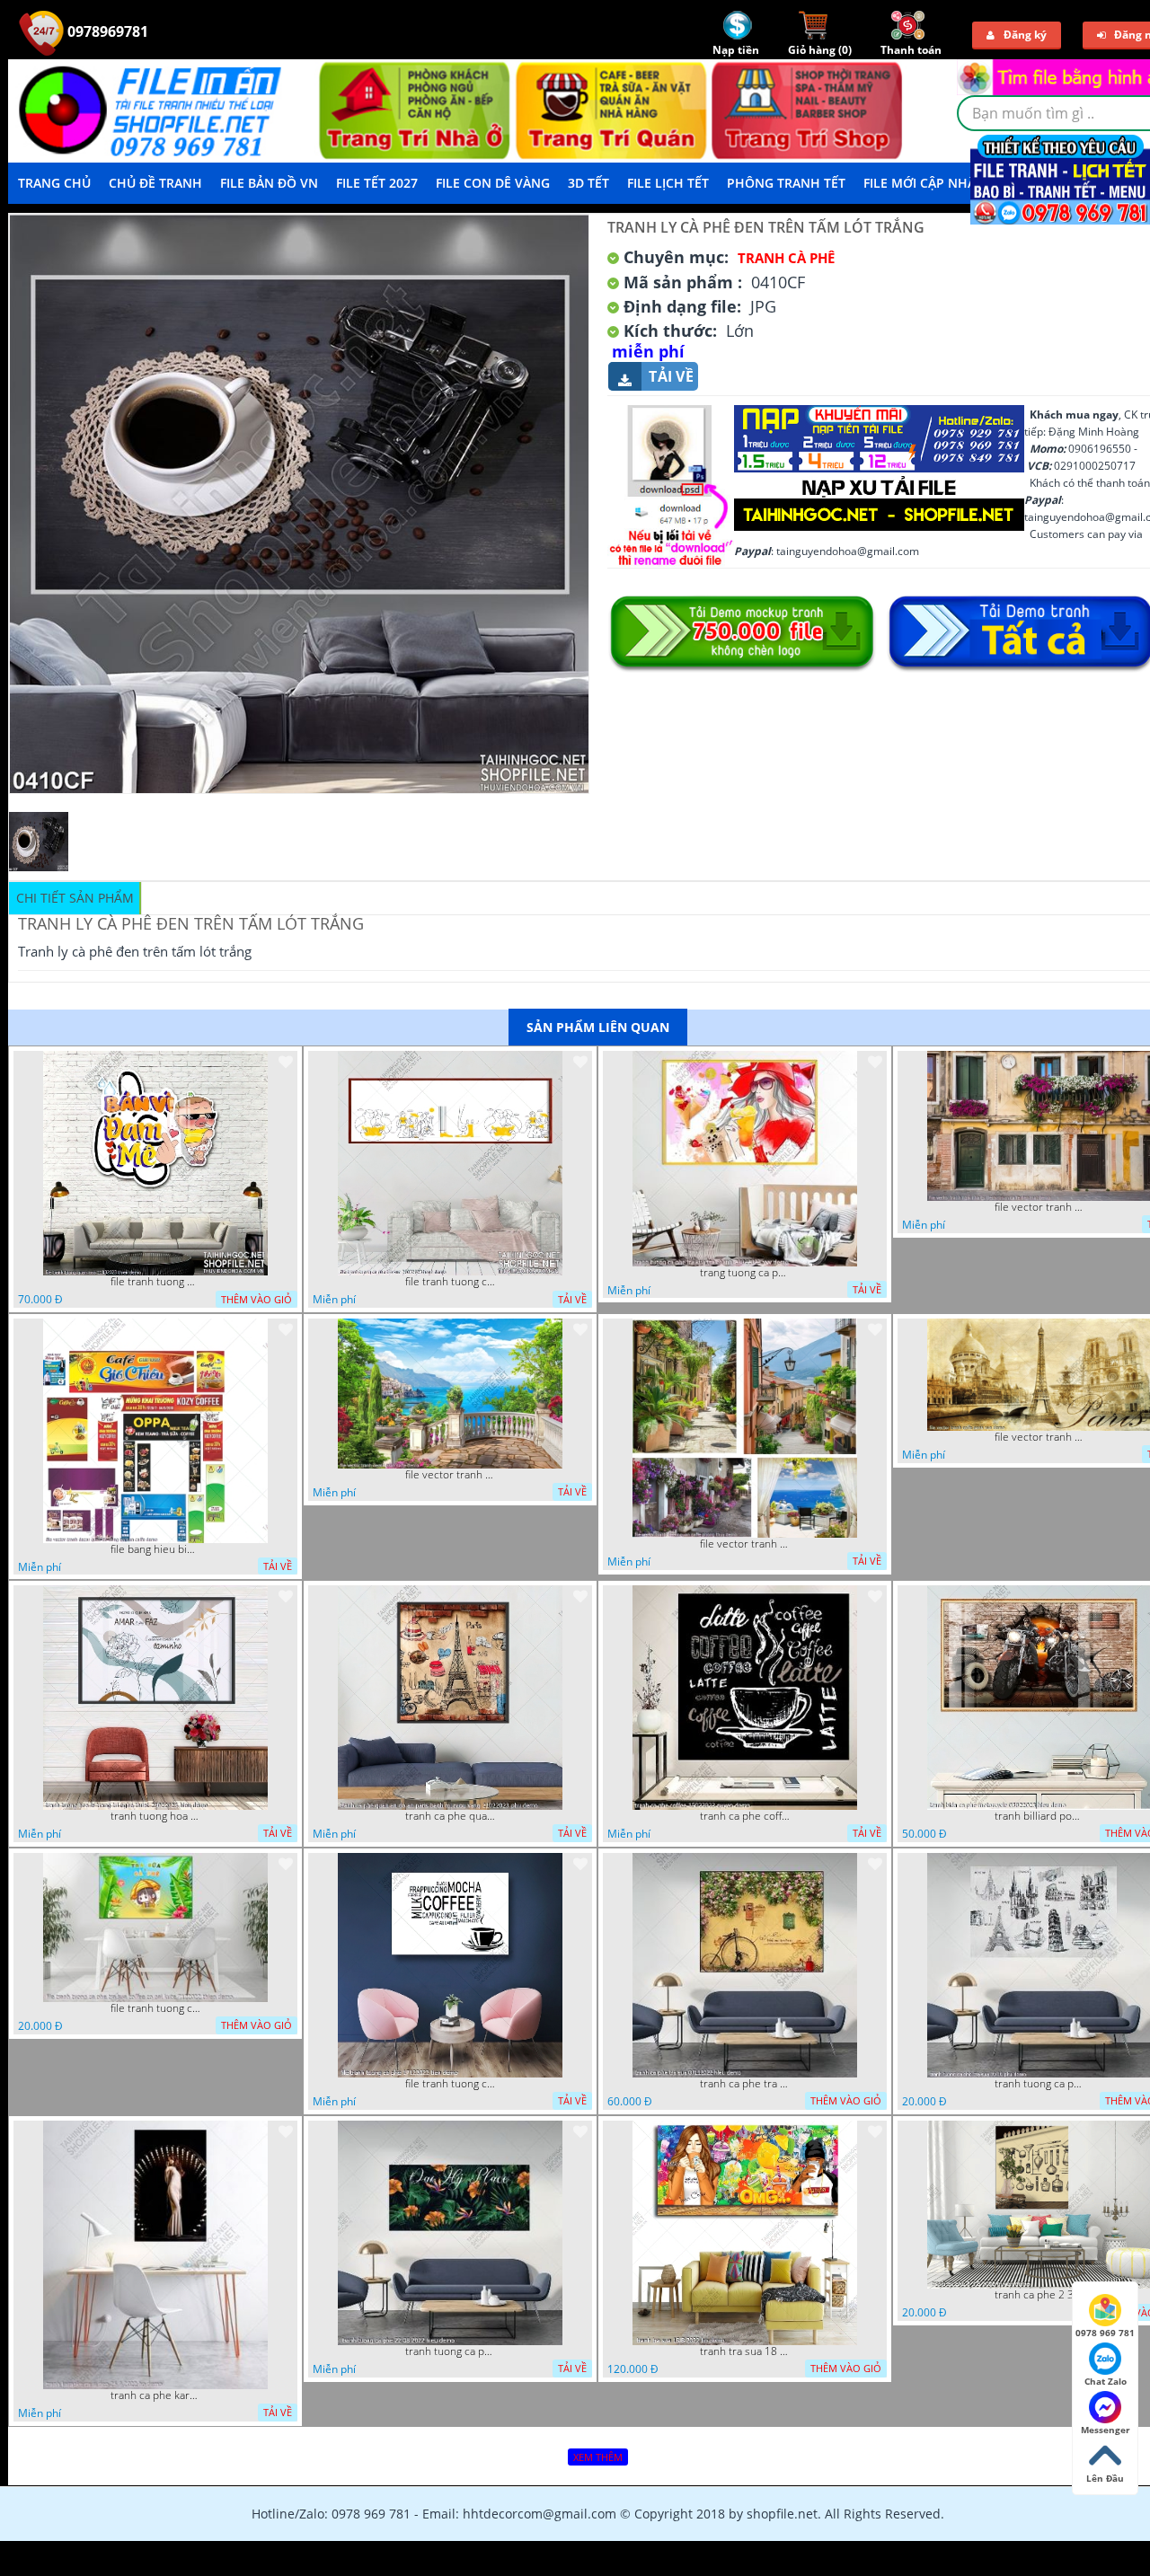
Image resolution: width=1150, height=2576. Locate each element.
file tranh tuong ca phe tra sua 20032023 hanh (450, 1282)
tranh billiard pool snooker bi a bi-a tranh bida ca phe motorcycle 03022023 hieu (1039, 1816)
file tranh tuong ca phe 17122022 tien (450, 2084)
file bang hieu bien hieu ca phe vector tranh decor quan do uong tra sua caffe (155, 1549)
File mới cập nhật (923, 183)
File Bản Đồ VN (269, 183)
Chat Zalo (1106, 2381)
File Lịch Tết (668, 183)
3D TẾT (588, 183)
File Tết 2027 (377, 183)
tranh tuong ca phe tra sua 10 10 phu (1039, 2084)
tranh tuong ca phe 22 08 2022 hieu (450, 2351)
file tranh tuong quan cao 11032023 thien (155, 1282)
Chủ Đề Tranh (155, 183)
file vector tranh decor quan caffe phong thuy (745, 1544)
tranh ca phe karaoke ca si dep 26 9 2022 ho (155, 2395)
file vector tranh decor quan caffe (450, 1475)
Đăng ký (1025, 35)
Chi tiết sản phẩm (75, 898)
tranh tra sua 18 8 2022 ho (745, 2351)
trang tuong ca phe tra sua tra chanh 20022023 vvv (745, 1273)
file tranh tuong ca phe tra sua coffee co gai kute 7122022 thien (155, 2008)
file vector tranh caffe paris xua (1039, 1437)
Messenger (1106, 2430)
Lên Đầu (1105, 2478)
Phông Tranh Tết (786, 183)
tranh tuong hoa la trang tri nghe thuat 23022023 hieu (155, 1816)
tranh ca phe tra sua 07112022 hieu (745, 2084)
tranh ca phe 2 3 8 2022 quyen (1039, 2295)
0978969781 (106, 31)
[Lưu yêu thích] (286, 1062)
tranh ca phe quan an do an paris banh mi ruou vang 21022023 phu (450, 1816)
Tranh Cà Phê (786, 258)
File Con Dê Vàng (493, 183)
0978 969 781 (1105, 2333)
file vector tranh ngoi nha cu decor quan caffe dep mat (1039, 1207)
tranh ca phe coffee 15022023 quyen (745, 1816)
